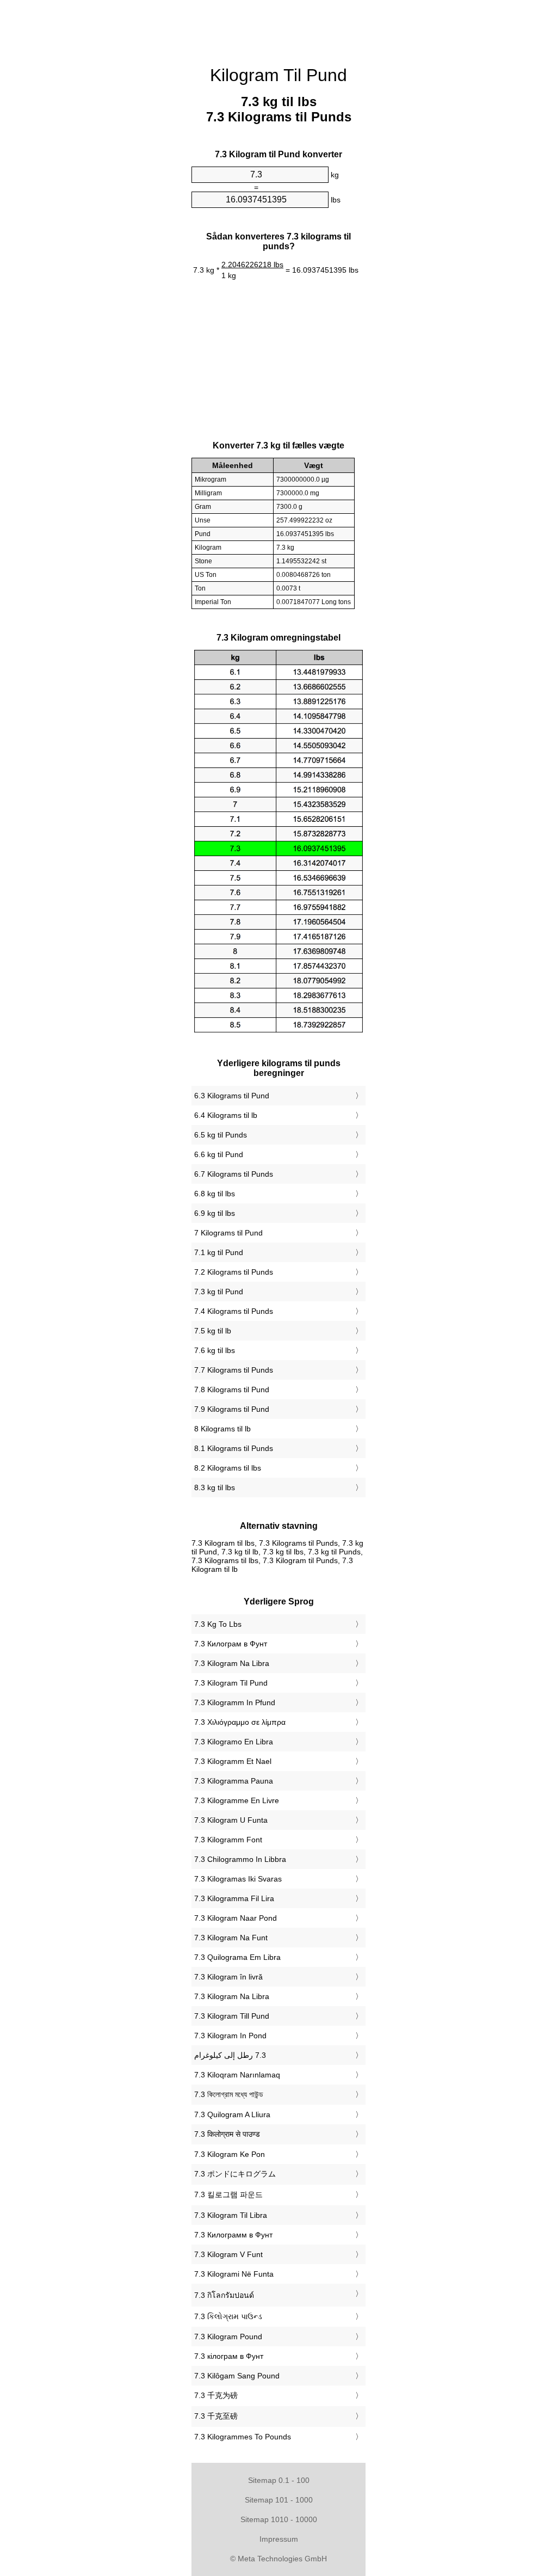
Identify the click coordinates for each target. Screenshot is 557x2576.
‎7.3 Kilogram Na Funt (231, 1938)
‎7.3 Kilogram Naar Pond (236, 1918)
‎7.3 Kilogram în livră (228, 1977)
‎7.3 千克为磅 (216, 2395)
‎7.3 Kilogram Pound (228, 2337)
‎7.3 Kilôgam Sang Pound (237, 2376)
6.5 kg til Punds (221, 1135)
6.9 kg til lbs (215, 1213)
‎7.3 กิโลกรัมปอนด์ (224, 2295)
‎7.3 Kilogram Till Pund (232, 2016)
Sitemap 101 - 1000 (279, 2500)
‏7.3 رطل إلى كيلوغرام (230, 2055)
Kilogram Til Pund (278, 75)
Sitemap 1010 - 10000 (279, 2519)
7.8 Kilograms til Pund (232, 1390)
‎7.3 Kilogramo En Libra (234, 1742)
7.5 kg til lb (213, 1331)
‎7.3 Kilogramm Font (228, 1840)
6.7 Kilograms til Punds (234, 1174)
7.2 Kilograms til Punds (234, 1272)
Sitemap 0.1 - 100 (279, 2480)
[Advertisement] (99, 166)
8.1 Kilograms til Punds (234, 1448)
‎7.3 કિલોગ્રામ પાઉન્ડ (228, 2316)
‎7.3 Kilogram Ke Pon (230, 2154)
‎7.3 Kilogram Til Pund (231, 1683)
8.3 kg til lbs (215, 1487)
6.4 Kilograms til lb (226, 1115)
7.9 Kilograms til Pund (232, 1409)
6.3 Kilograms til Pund (232, 1096)
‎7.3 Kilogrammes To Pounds (243, 2437)
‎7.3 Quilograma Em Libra (237, 1957)
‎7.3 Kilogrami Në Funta (234, 2274)
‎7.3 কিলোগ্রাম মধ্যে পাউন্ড (229, 2094)
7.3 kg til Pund (219, 1292)
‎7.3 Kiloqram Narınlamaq (237, 2075)
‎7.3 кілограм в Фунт (229, 2356)
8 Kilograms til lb (222, 1429)
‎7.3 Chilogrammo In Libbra (240, 1859)
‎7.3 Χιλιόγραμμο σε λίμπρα (240, 1722)
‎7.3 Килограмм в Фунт (233, 2235)
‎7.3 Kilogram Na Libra (232, 1663)
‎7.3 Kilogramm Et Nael (233, 1761)
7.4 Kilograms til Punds (234, 1311)
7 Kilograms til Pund (228, 1233)
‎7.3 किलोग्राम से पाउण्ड (227, 2134)
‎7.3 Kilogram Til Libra (231, 2215)
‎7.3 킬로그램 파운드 (228, 2194)
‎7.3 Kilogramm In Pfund (235, 1702)
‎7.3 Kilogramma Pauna (234, 1781)
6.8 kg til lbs (215, 1194)
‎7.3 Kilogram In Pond (230, 2036)
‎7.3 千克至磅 (216, 2416)
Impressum (279, 2539)
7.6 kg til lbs (215, 1350)
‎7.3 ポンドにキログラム (235, 2174)
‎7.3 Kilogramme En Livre (237, 1800)
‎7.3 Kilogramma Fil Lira (234, 1898)
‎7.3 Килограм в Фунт (231, 1644)
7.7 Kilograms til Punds (234, 1370)
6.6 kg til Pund (219, 1154)
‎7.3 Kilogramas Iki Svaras (238, 1879)
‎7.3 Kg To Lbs (218, 1624)
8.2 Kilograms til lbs (228, 1468)
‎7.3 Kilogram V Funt (228, 2254)
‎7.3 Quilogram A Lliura (232, 2114)
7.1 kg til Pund (219, 1252)
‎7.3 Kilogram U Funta (231, 1820)
